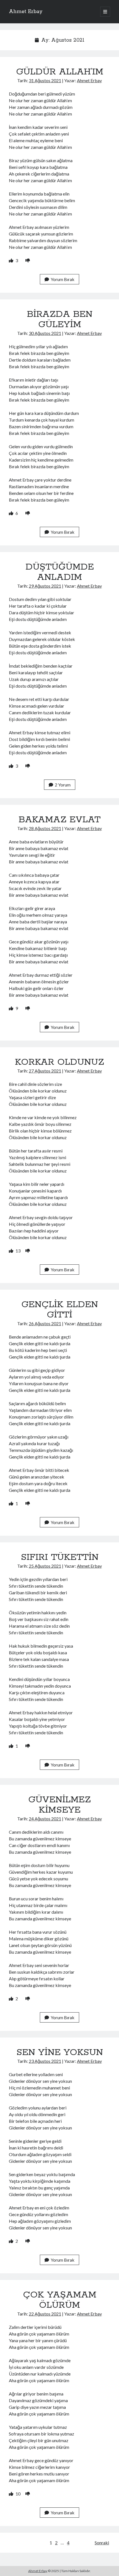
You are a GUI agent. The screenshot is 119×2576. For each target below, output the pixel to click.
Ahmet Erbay (26, 12)
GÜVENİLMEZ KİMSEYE (59, 1805)
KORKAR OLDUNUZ (59, 1062)
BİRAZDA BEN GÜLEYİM (60, 320)
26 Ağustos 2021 (45, 1323)
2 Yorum (63, 785)
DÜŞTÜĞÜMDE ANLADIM (60, 572)
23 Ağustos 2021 (45, 2061)
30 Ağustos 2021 (45, 333)
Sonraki (102, 2543)
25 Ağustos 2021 (45, 1566)
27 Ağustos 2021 (45, 1071)
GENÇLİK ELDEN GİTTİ (60, 1310)
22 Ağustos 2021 (45, 2314)
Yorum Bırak (63, 279)
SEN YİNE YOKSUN (60, 2053)
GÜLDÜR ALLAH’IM (60, 72)
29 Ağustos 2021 (45, 586)
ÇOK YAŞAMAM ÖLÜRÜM (60, 2300)
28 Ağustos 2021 (45, 828)
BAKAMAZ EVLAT (59, 820)
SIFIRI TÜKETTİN (60, 1557)
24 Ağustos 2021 (45, 1819)
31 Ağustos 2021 (45, 80)
